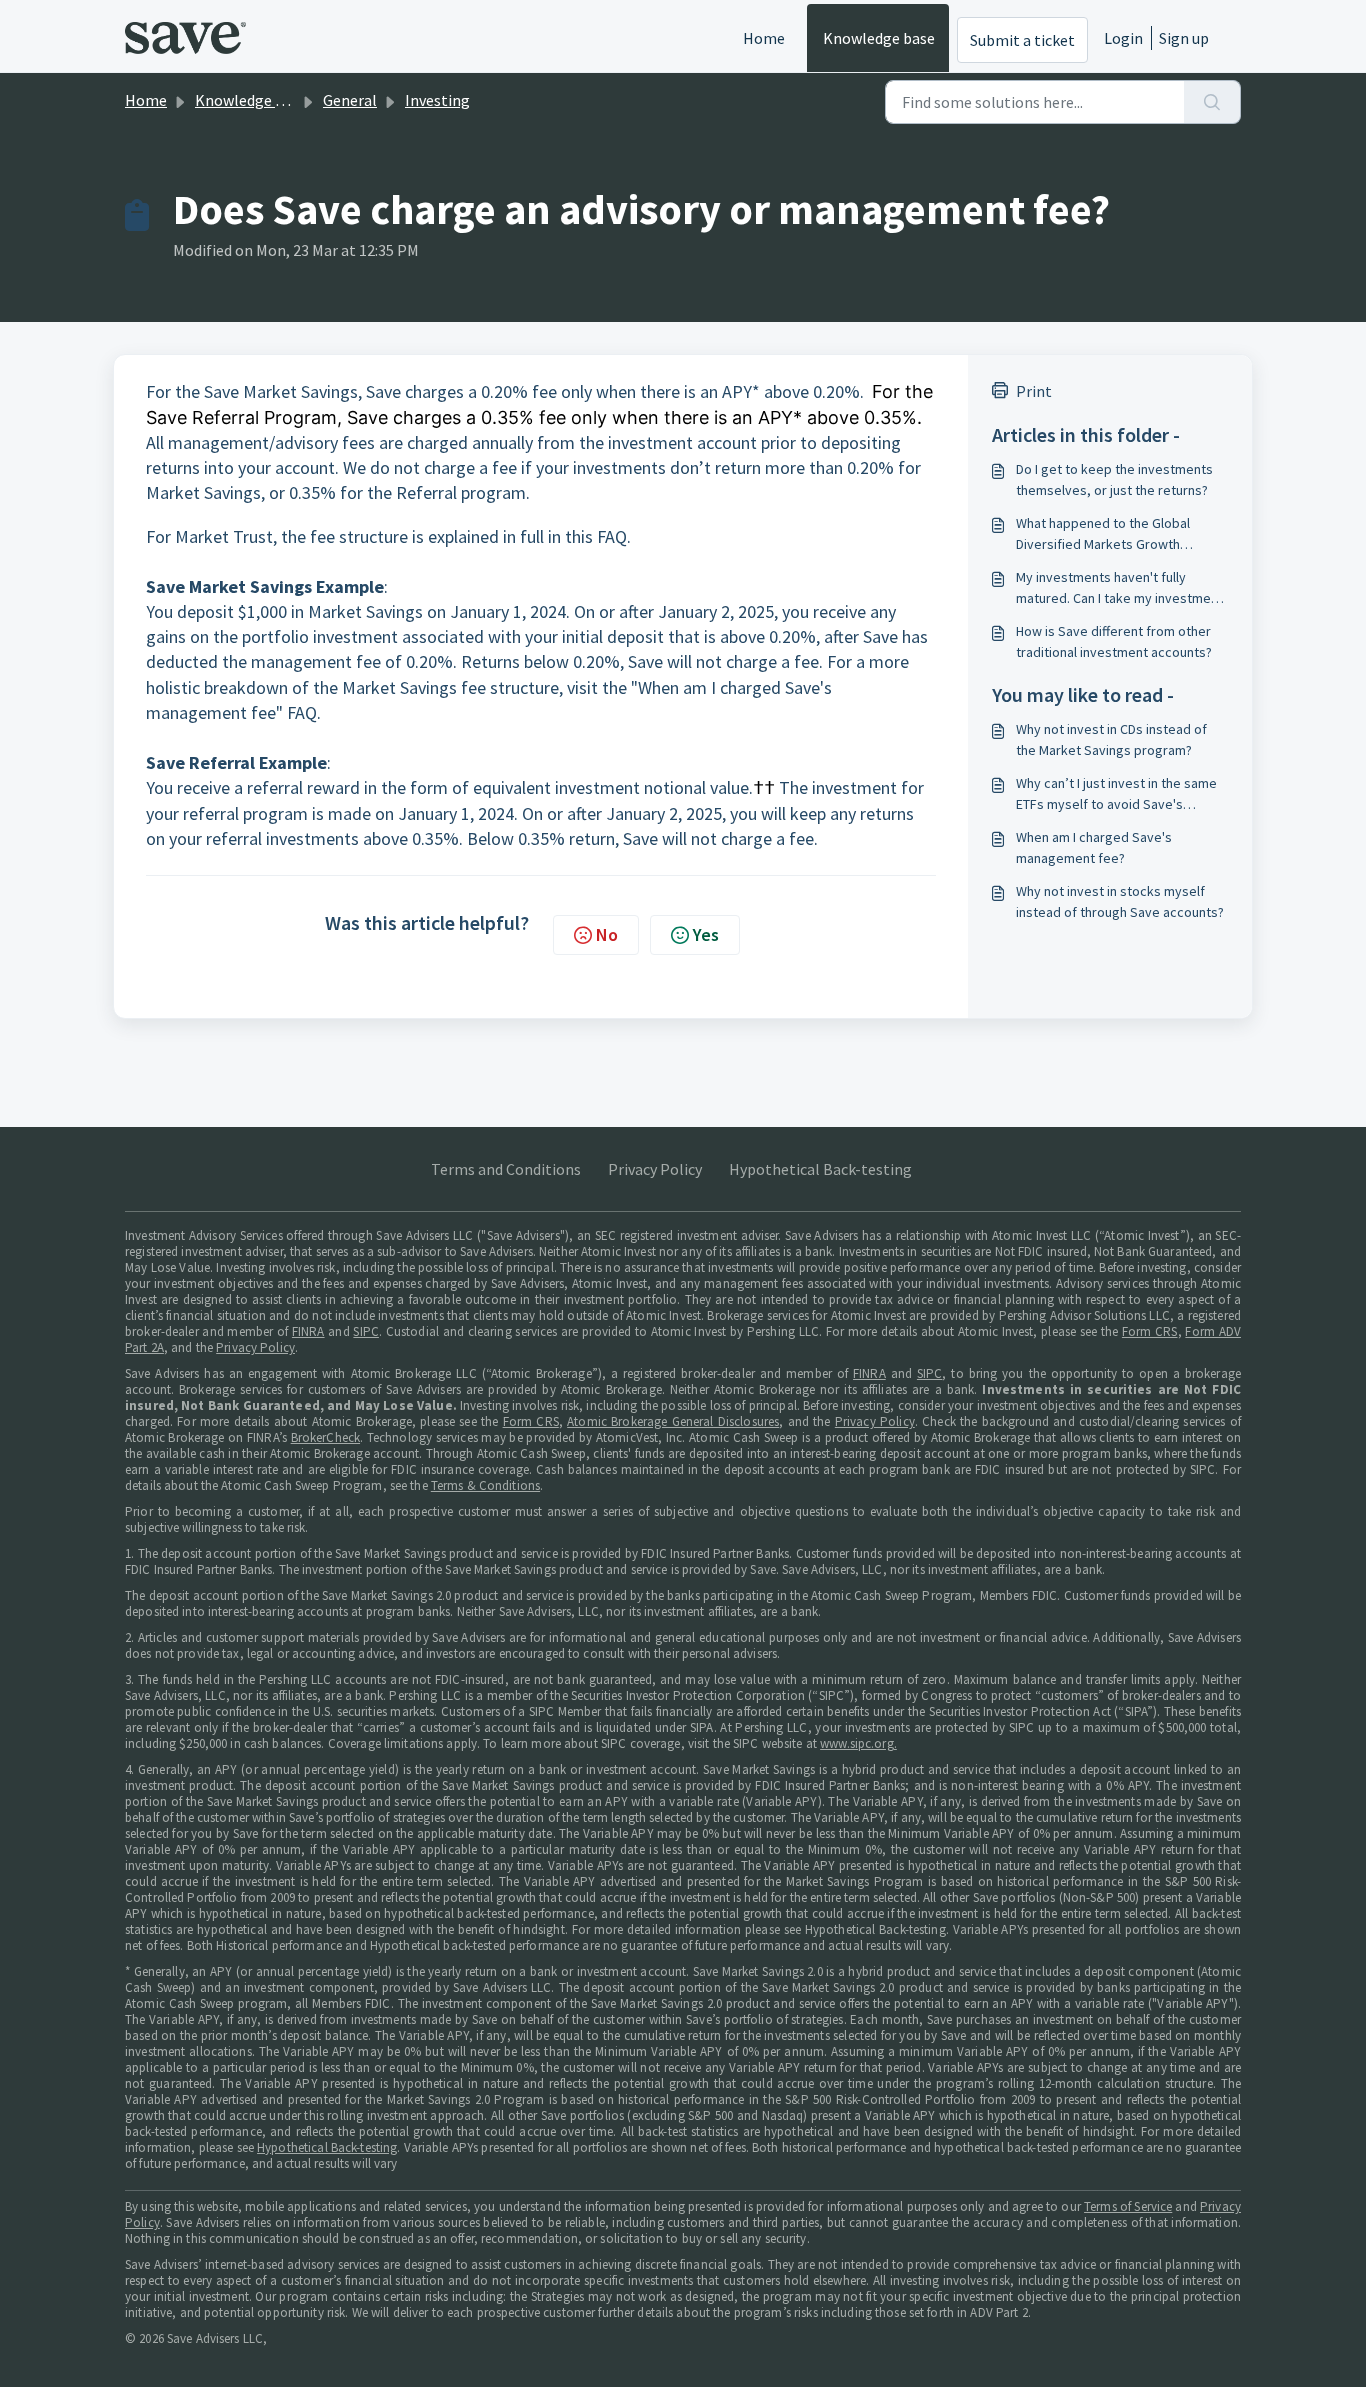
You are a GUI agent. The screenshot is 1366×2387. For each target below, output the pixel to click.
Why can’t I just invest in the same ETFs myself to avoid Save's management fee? (1116, 794)
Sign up (1184, 38)
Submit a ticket (1022, 40)
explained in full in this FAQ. (529, 536)
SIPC (366, 1331)
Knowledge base (879, 38)
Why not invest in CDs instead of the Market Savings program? (1111, 739)
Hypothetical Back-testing (820, 1169)
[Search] (1212, 102)
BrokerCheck (325, 1437)
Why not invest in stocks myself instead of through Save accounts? (1120, 901)
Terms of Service (1128, 2206)
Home (764, 38)
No (607, 934)
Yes (706, 934)
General (350, 100)
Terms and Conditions (506, 1169)
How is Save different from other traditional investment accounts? (1114, 641)
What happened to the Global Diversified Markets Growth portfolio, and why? (1103, 534)
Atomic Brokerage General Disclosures (673, 1421)
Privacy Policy (655, 1169)
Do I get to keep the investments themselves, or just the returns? (1114, 479)
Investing (437, 100)
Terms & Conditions (485, 1485)
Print (1034, 391)
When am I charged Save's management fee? (1094, 847)
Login (1123, 38)
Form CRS (1150, 1331)
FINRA (308, 1331)
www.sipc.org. (858, 1743)
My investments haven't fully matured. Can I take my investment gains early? (1119, 588)
